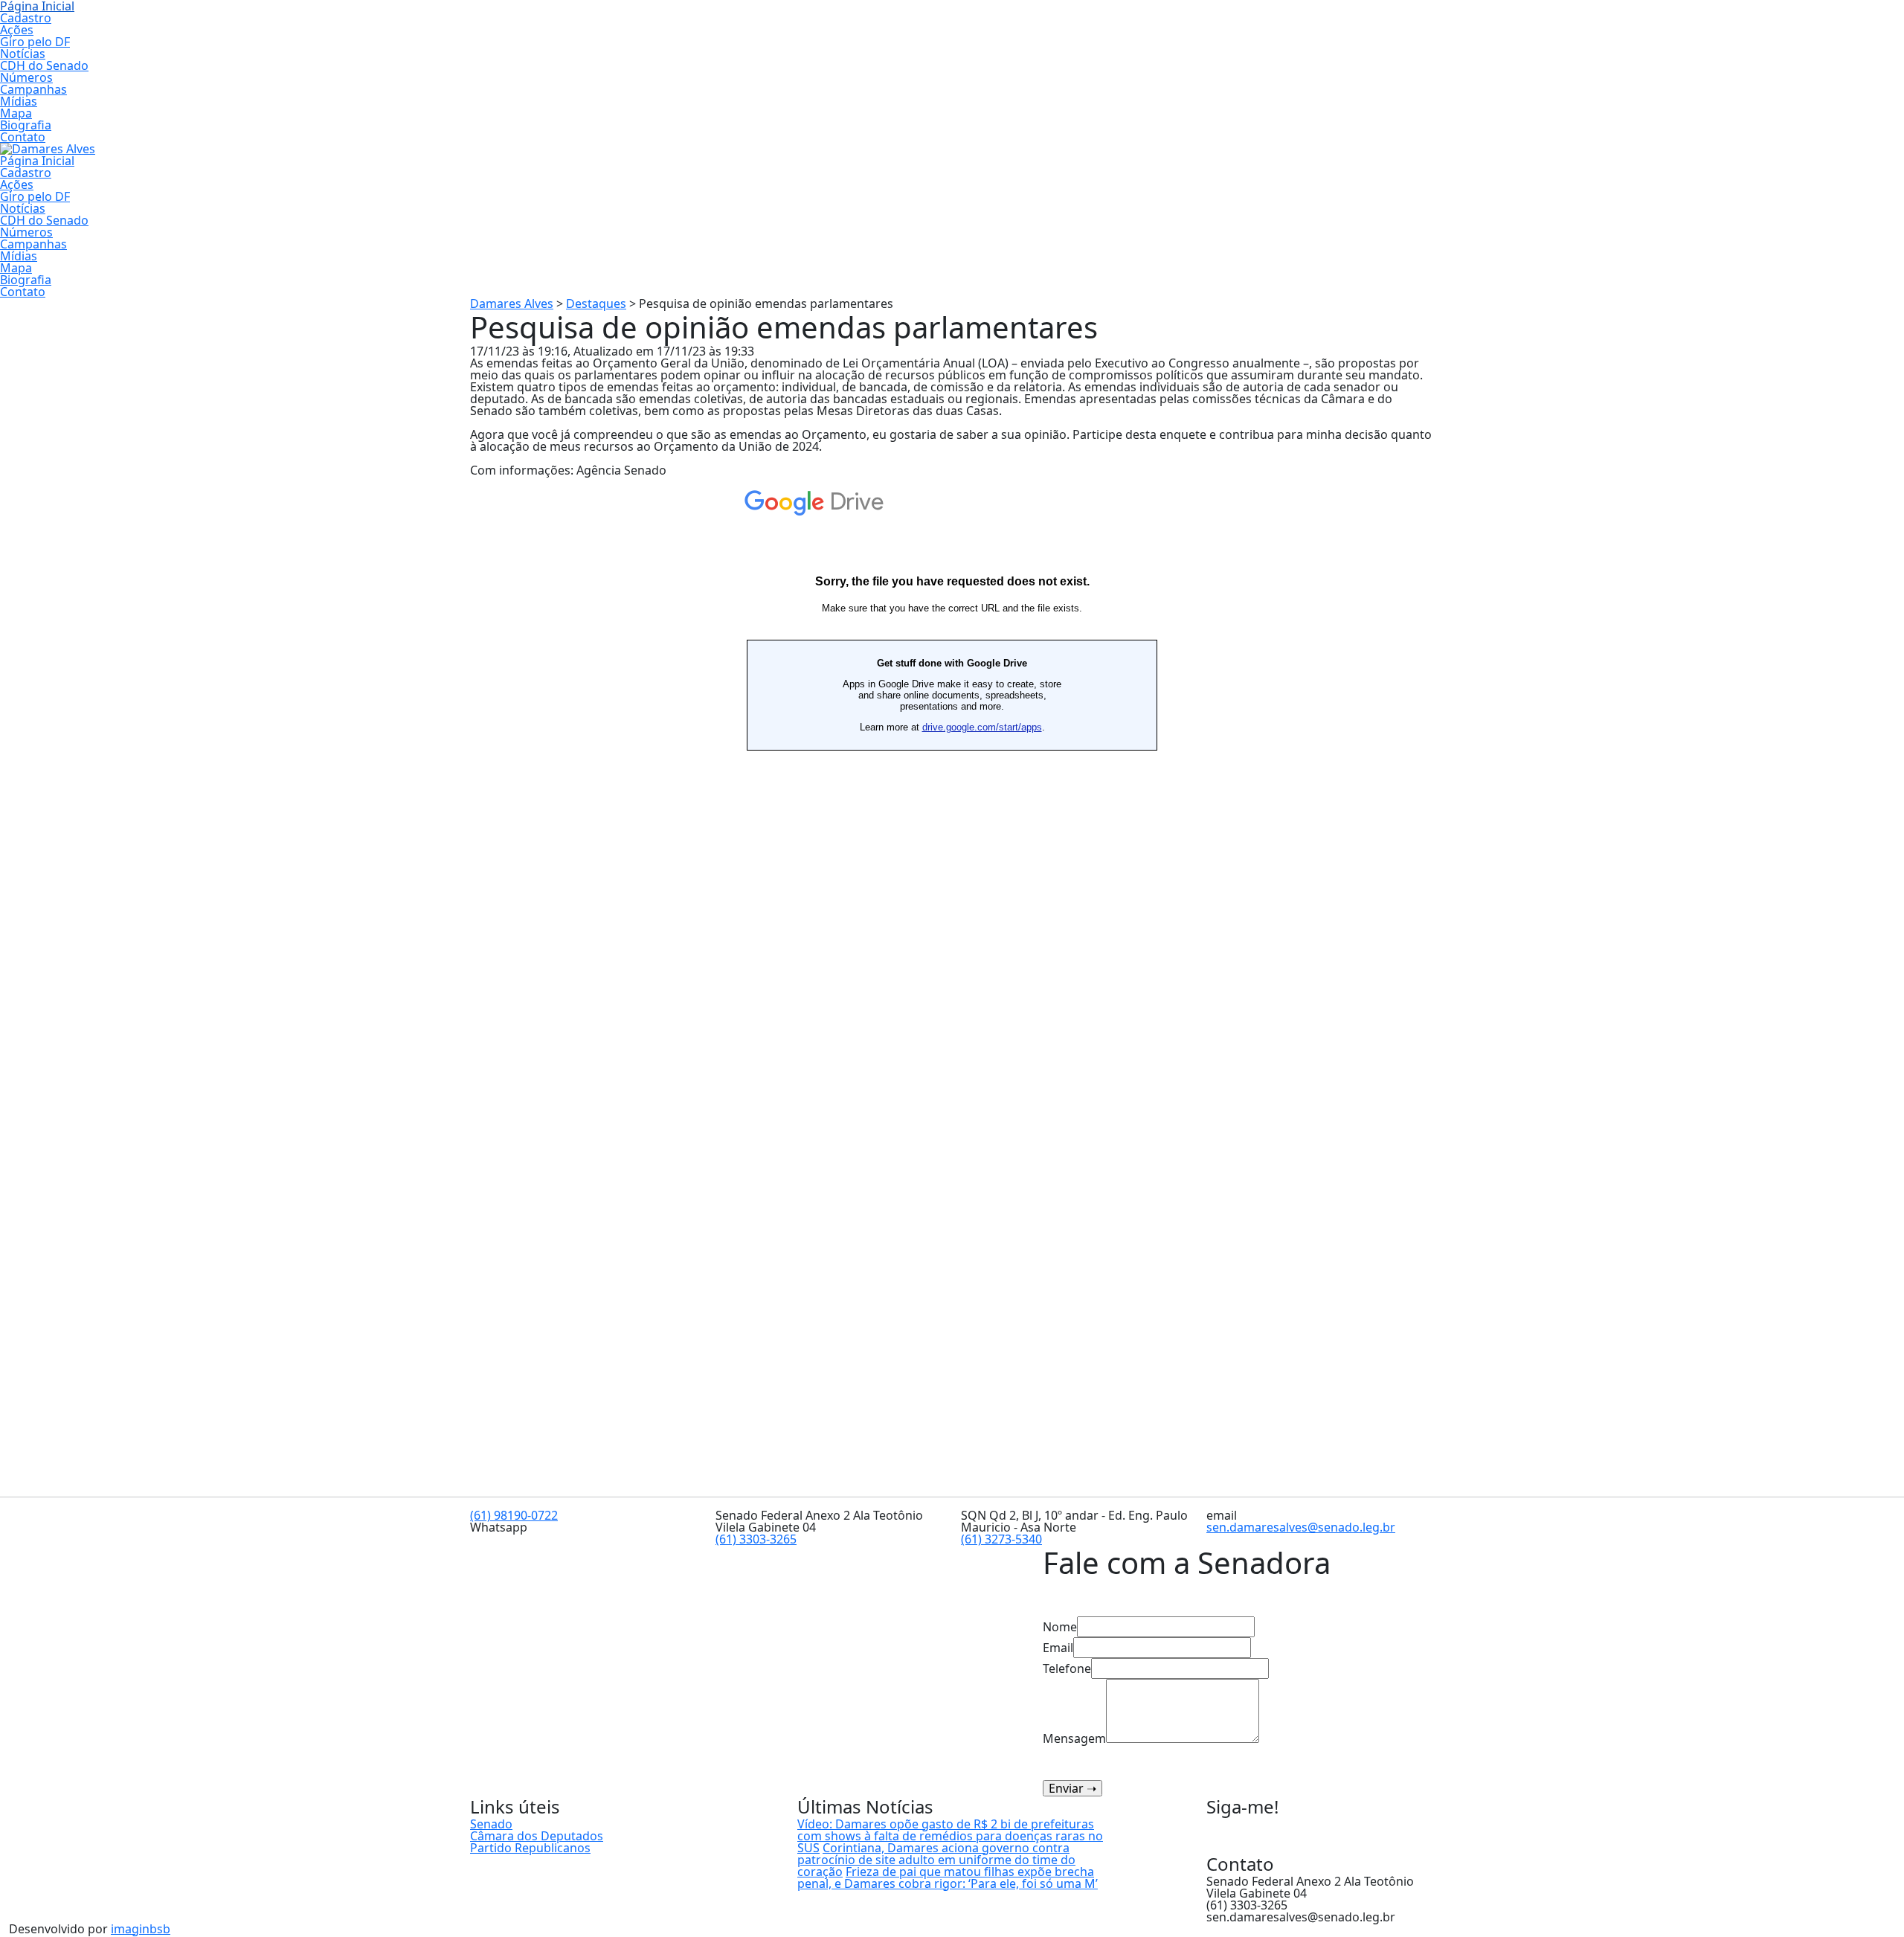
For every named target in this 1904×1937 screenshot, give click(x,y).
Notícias (23, 54)
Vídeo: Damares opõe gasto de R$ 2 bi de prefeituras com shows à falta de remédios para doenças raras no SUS (950, 1836)
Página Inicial (37, 161)
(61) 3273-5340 (1001, 1539)
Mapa (16, 113)
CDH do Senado (44, 65)
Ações (17, 30)
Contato (23, 137)
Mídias (19, 101)
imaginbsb (141, 1929)
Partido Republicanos (530, 1848)
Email (1058, 1648)
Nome (1060, 1627)
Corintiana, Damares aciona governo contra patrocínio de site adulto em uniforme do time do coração (936, 1860)
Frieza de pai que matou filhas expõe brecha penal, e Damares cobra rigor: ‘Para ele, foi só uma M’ (948, 1877)
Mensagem (1074, 1737)
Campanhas (33, 89)
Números (26, 77)
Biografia (26, 125)
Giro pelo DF (35, 42)
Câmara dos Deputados (537, 1836)
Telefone (1067, 1668)
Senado (491, 1824)
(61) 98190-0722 (514, 1515)
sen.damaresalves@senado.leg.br (1301, 1527)
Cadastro (26, 18)
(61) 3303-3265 (756, 1539)
